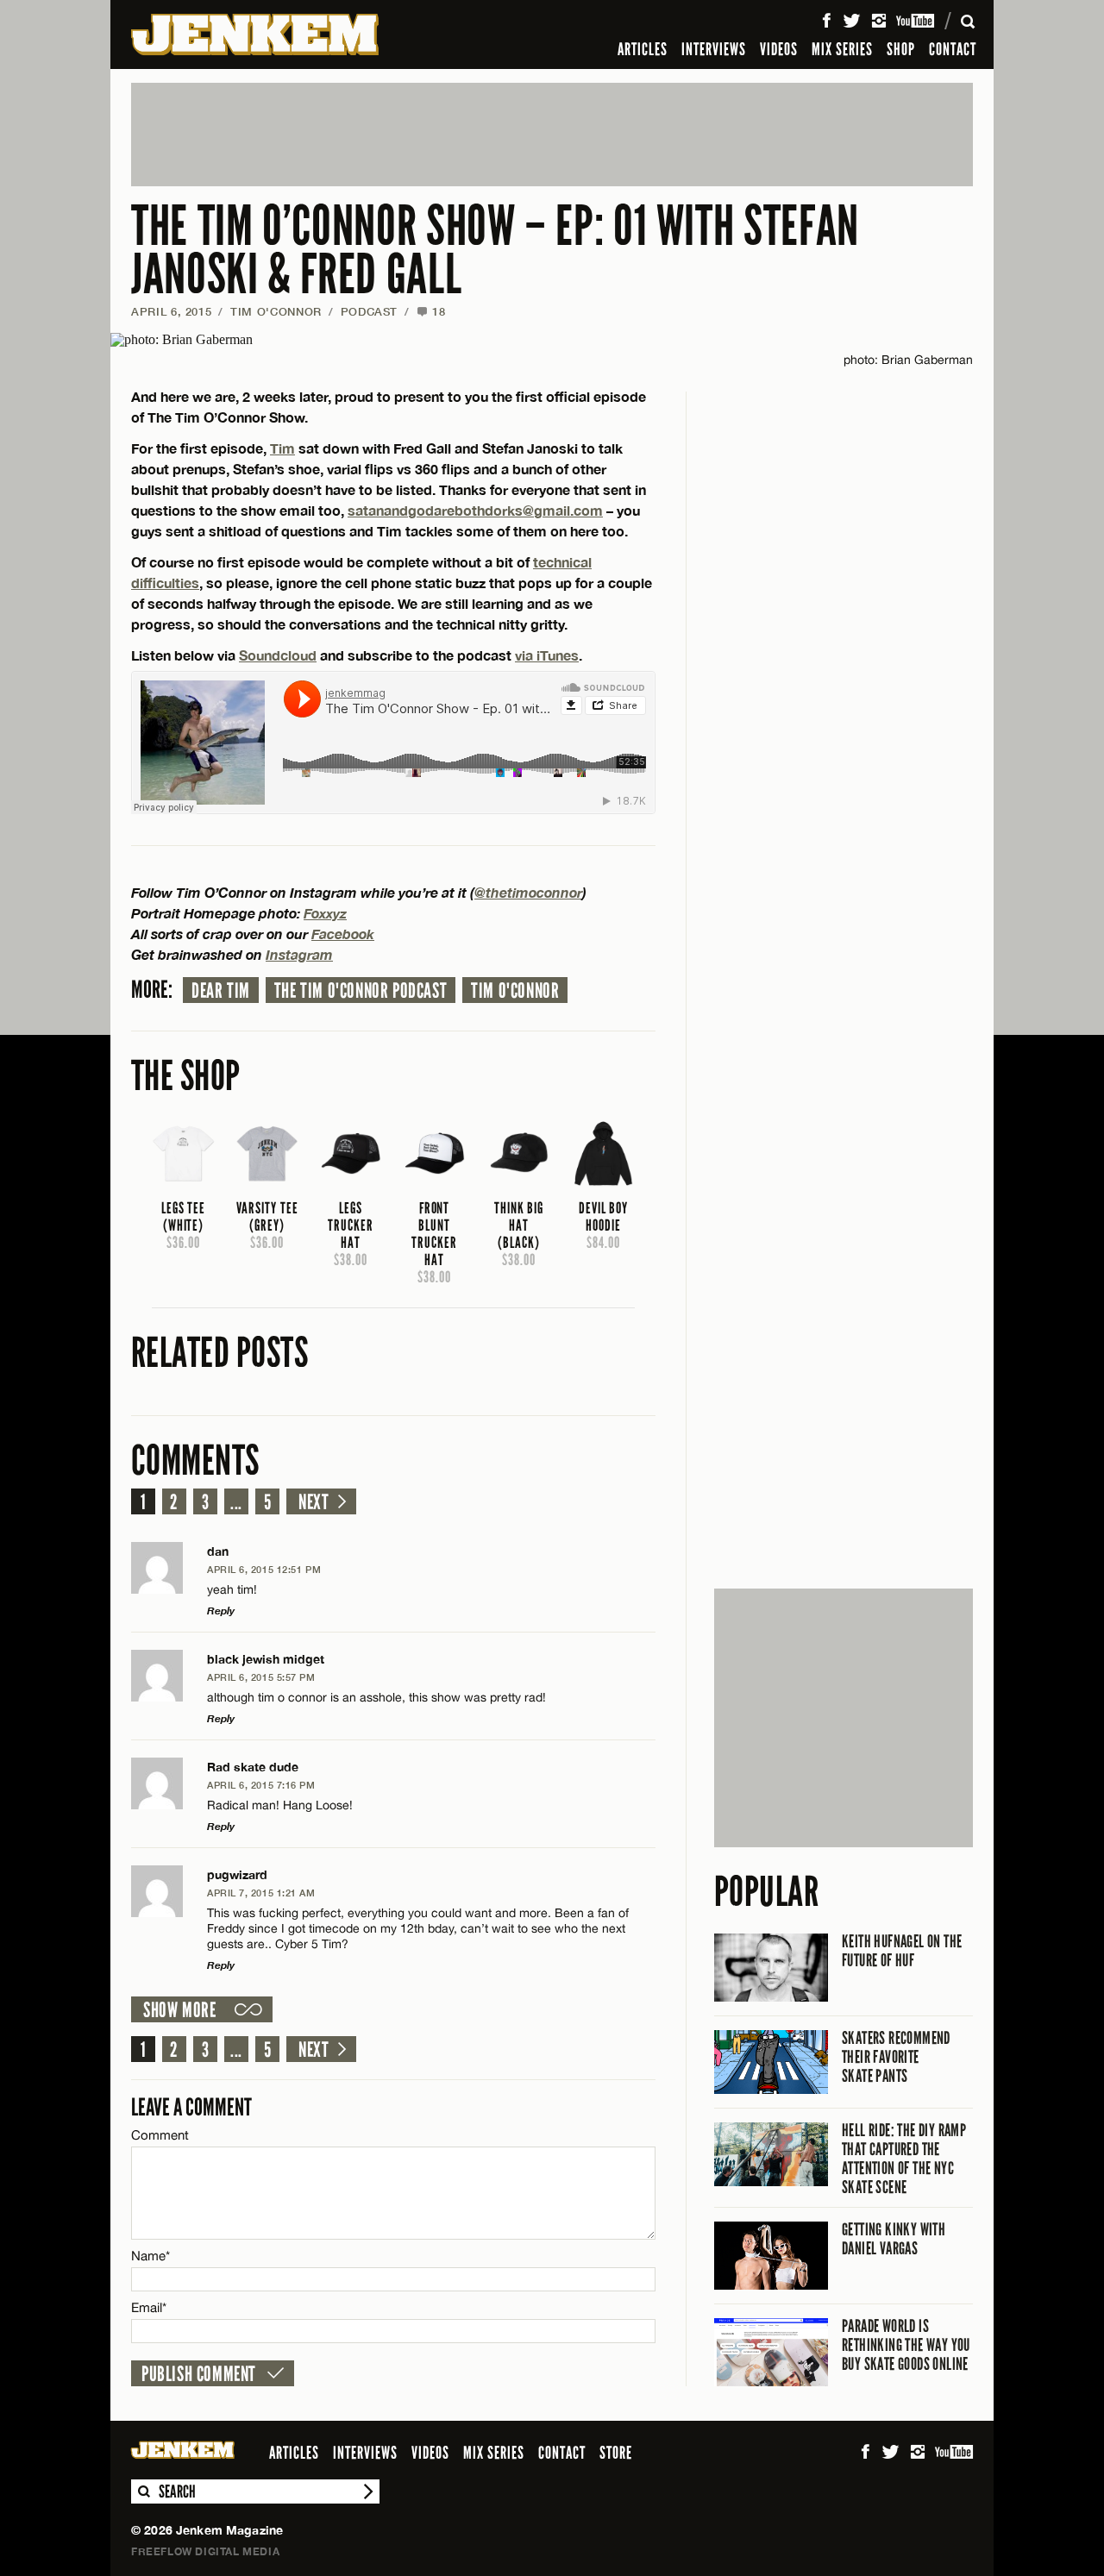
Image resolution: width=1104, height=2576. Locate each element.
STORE (616, 2453)
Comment (160, 2135)
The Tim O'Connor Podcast (361, 991)
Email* (149, 2307)
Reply (221, 1611)
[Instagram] (879, 21)
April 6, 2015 (171, 311)
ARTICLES (643, 49)
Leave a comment (191, 2107)
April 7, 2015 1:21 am (261, 1893)
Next (314, 1502)
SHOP (901, 49)
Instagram (299, 954)
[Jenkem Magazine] (255, 34)
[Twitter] (851, 21)
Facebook (343, 934)
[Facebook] (826, 21)
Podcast (370, 311)
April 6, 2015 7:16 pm (261, 1785)
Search (143, 2491)
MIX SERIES (842, 49)
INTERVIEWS (714, 49)
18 (431, 311)
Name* (151, 2256)
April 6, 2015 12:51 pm (264, 1569)
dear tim (221, 991)
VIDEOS (779, 49)
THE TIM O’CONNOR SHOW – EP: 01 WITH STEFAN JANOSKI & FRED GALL (495, 251)
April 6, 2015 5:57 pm (261, 1677)
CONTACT (953, 49)
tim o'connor (515, 991)
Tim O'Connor (276, 311)
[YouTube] (916, 21)
